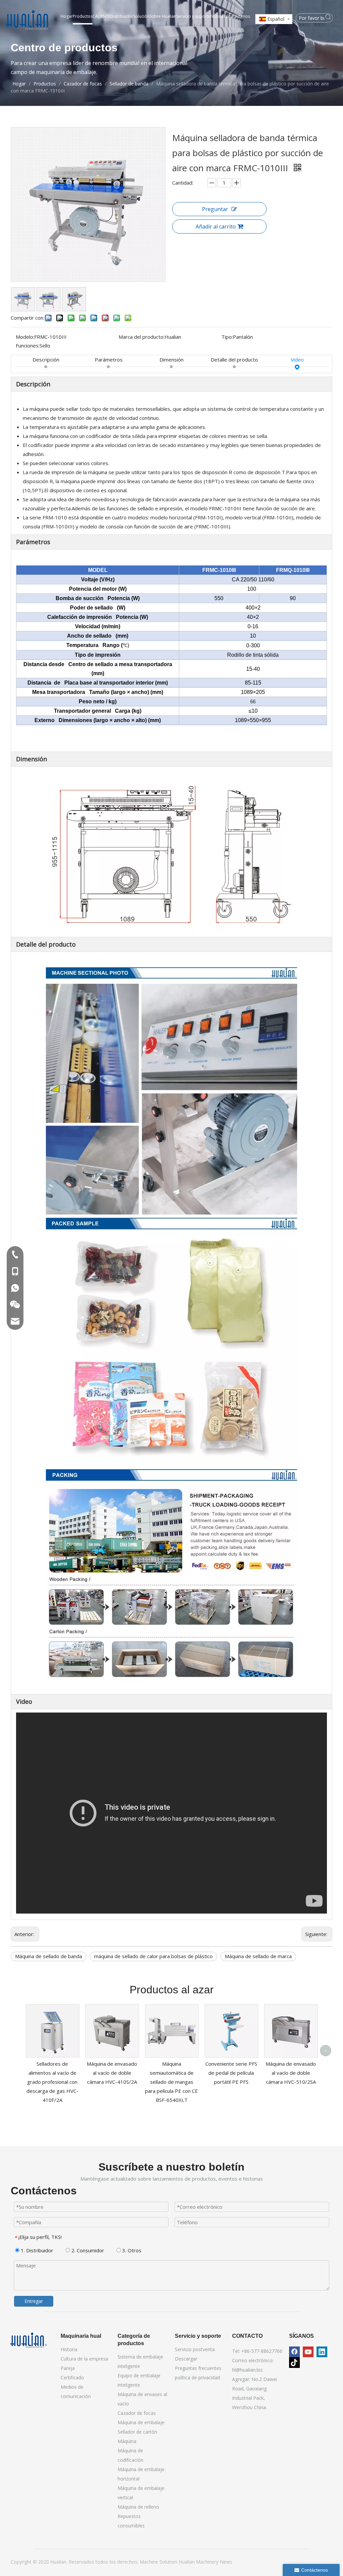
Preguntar (215, 209)
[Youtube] (308, 2352)
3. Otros (131, 2250)
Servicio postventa (195, 2349)
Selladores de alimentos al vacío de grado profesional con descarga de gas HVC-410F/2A (52, 2082)
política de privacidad (197, 2377)
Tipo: (227, 337)
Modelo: (25, 337)
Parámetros (109, 360)
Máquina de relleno (138, 2507)
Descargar (186, 2359)
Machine (150, 2562)
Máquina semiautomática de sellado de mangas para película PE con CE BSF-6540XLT (171, 2082)
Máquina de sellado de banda (49, 1956)
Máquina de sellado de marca (258, 1956)
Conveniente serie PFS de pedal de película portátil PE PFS (231, 2073)
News (226, 2562)
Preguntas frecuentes (198, 2368)
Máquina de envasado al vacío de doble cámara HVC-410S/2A (112, 2073)
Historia (69, 2349)
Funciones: (28, 345)
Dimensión (171, 360)
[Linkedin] (322, 2352)
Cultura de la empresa (84, 2359)
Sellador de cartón (137, 2432)
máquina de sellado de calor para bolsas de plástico (153, 1956)
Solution (169, 2562)
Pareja (68, 2368)
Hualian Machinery (199, 2562)
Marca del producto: (142, 337)
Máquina (127, 2441)
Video (297, 360)
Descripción (46, 360)
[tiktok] (294, 2363)
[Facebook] (294, 2352)
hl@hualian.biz (247, 2370)
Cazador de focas (137, 2413)
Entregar (34, 2301)
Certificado (72, 2377)
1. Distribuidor (36, 2250)
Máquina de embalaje (141, 2422)
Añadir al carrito (216, 227)
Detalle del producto (234, 360)
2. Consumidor (87, 2250)
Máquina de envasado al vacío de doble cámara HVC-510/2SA (291, 2073)
